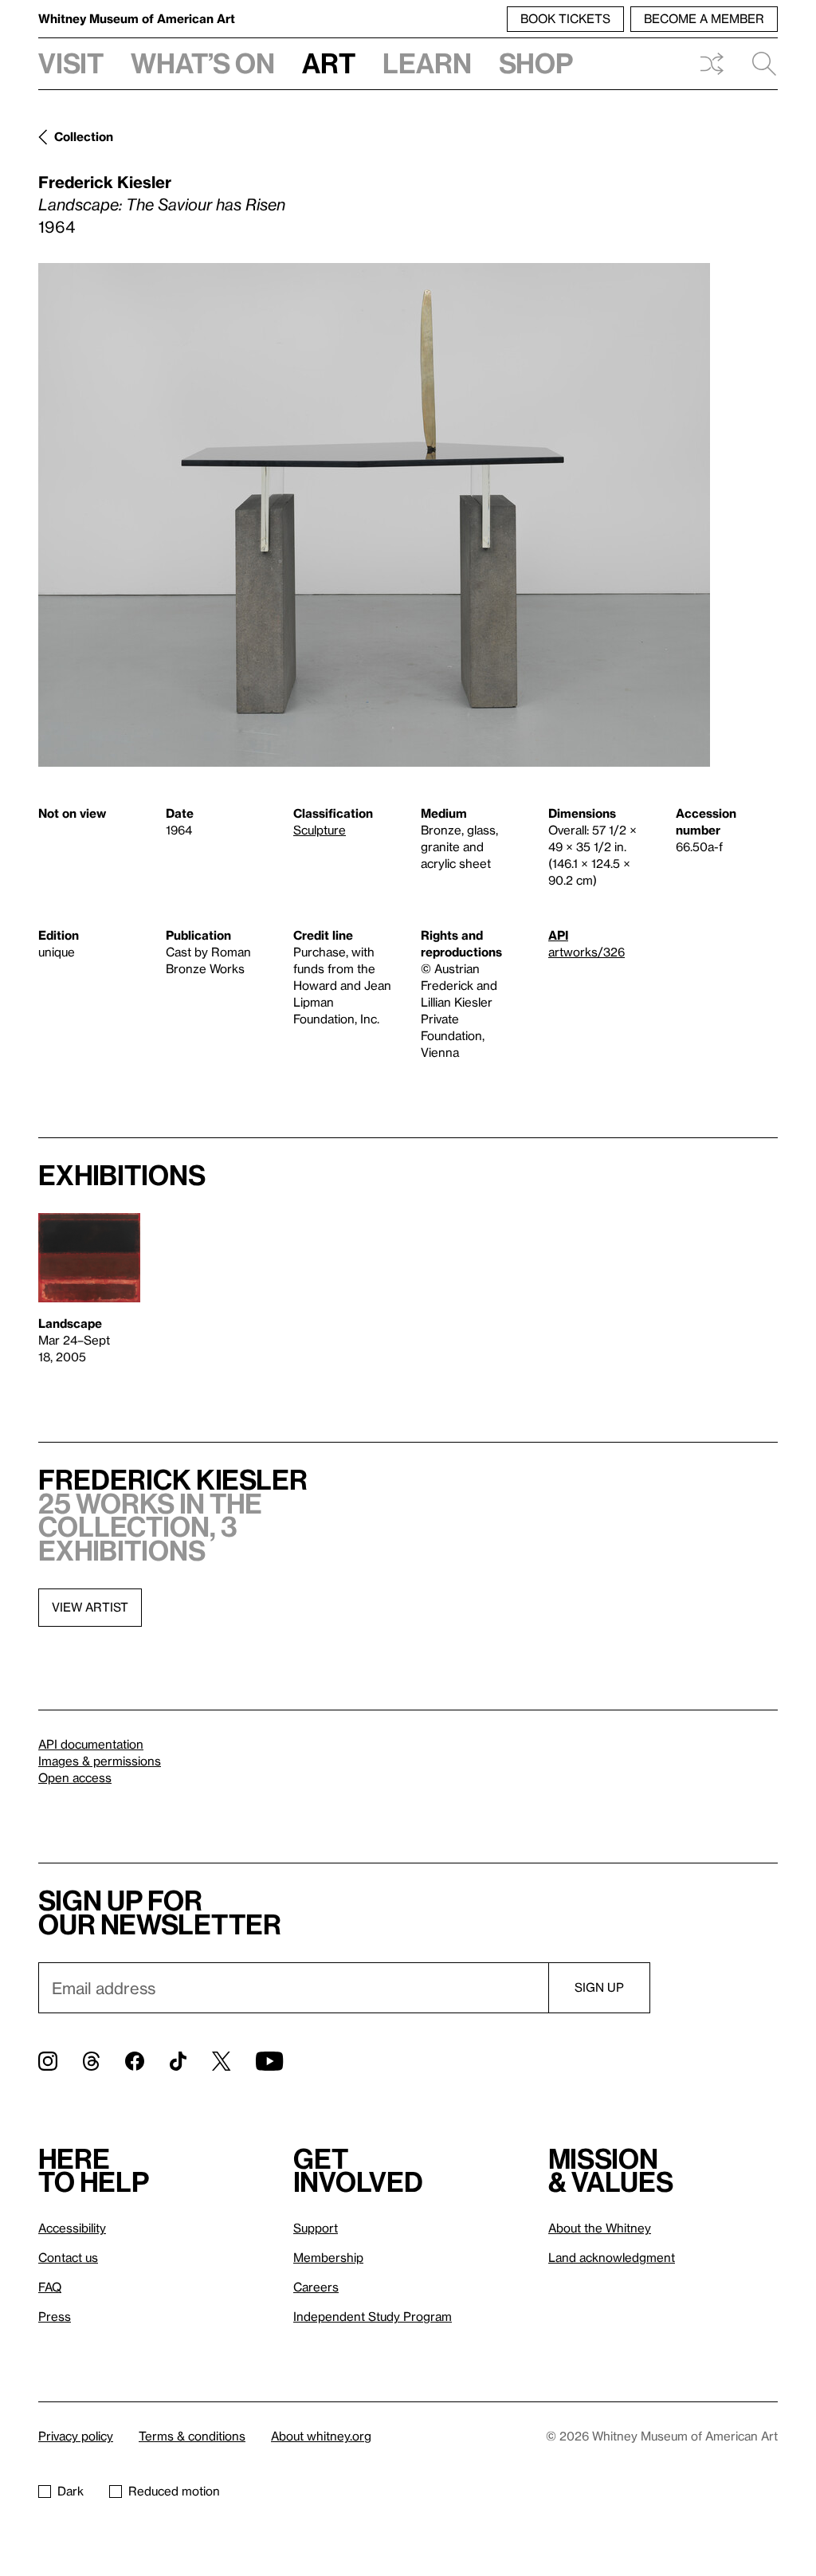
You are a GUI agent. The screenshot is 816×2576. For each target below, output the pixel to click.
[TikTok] (178, 2061)
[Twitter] (221, 2061)
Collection (84, 136)
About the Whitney (600, 2228)
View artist (90, 1607)
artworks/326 (586, 952)
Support (316, 2228)
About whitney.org (321, 2436)
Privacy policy (76, 2436)
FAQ (50, 2287)
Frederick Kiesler (105, 182)
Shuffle (712, 64)
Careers (316, 2287)
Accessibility (72, 2228)
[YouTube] (269, 2061)
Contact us (68, 2257)
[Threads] (91, 2061)
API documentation (91, 1744)
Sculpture (320, 830)
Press (55, 2316)
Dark (71, 2491)
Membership (328, 2257)
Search (758, 64)
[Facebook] (135, 2061)
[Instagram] (48, 2061)
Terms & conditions (192, 2436)
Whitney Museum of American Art (137, 18)
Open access (75, 1777)
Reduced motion (174, 2491)
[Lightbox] (374, 515)
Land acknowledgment (612, 2257)
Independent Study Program (373, 2316)
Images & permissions (100, 1761)
